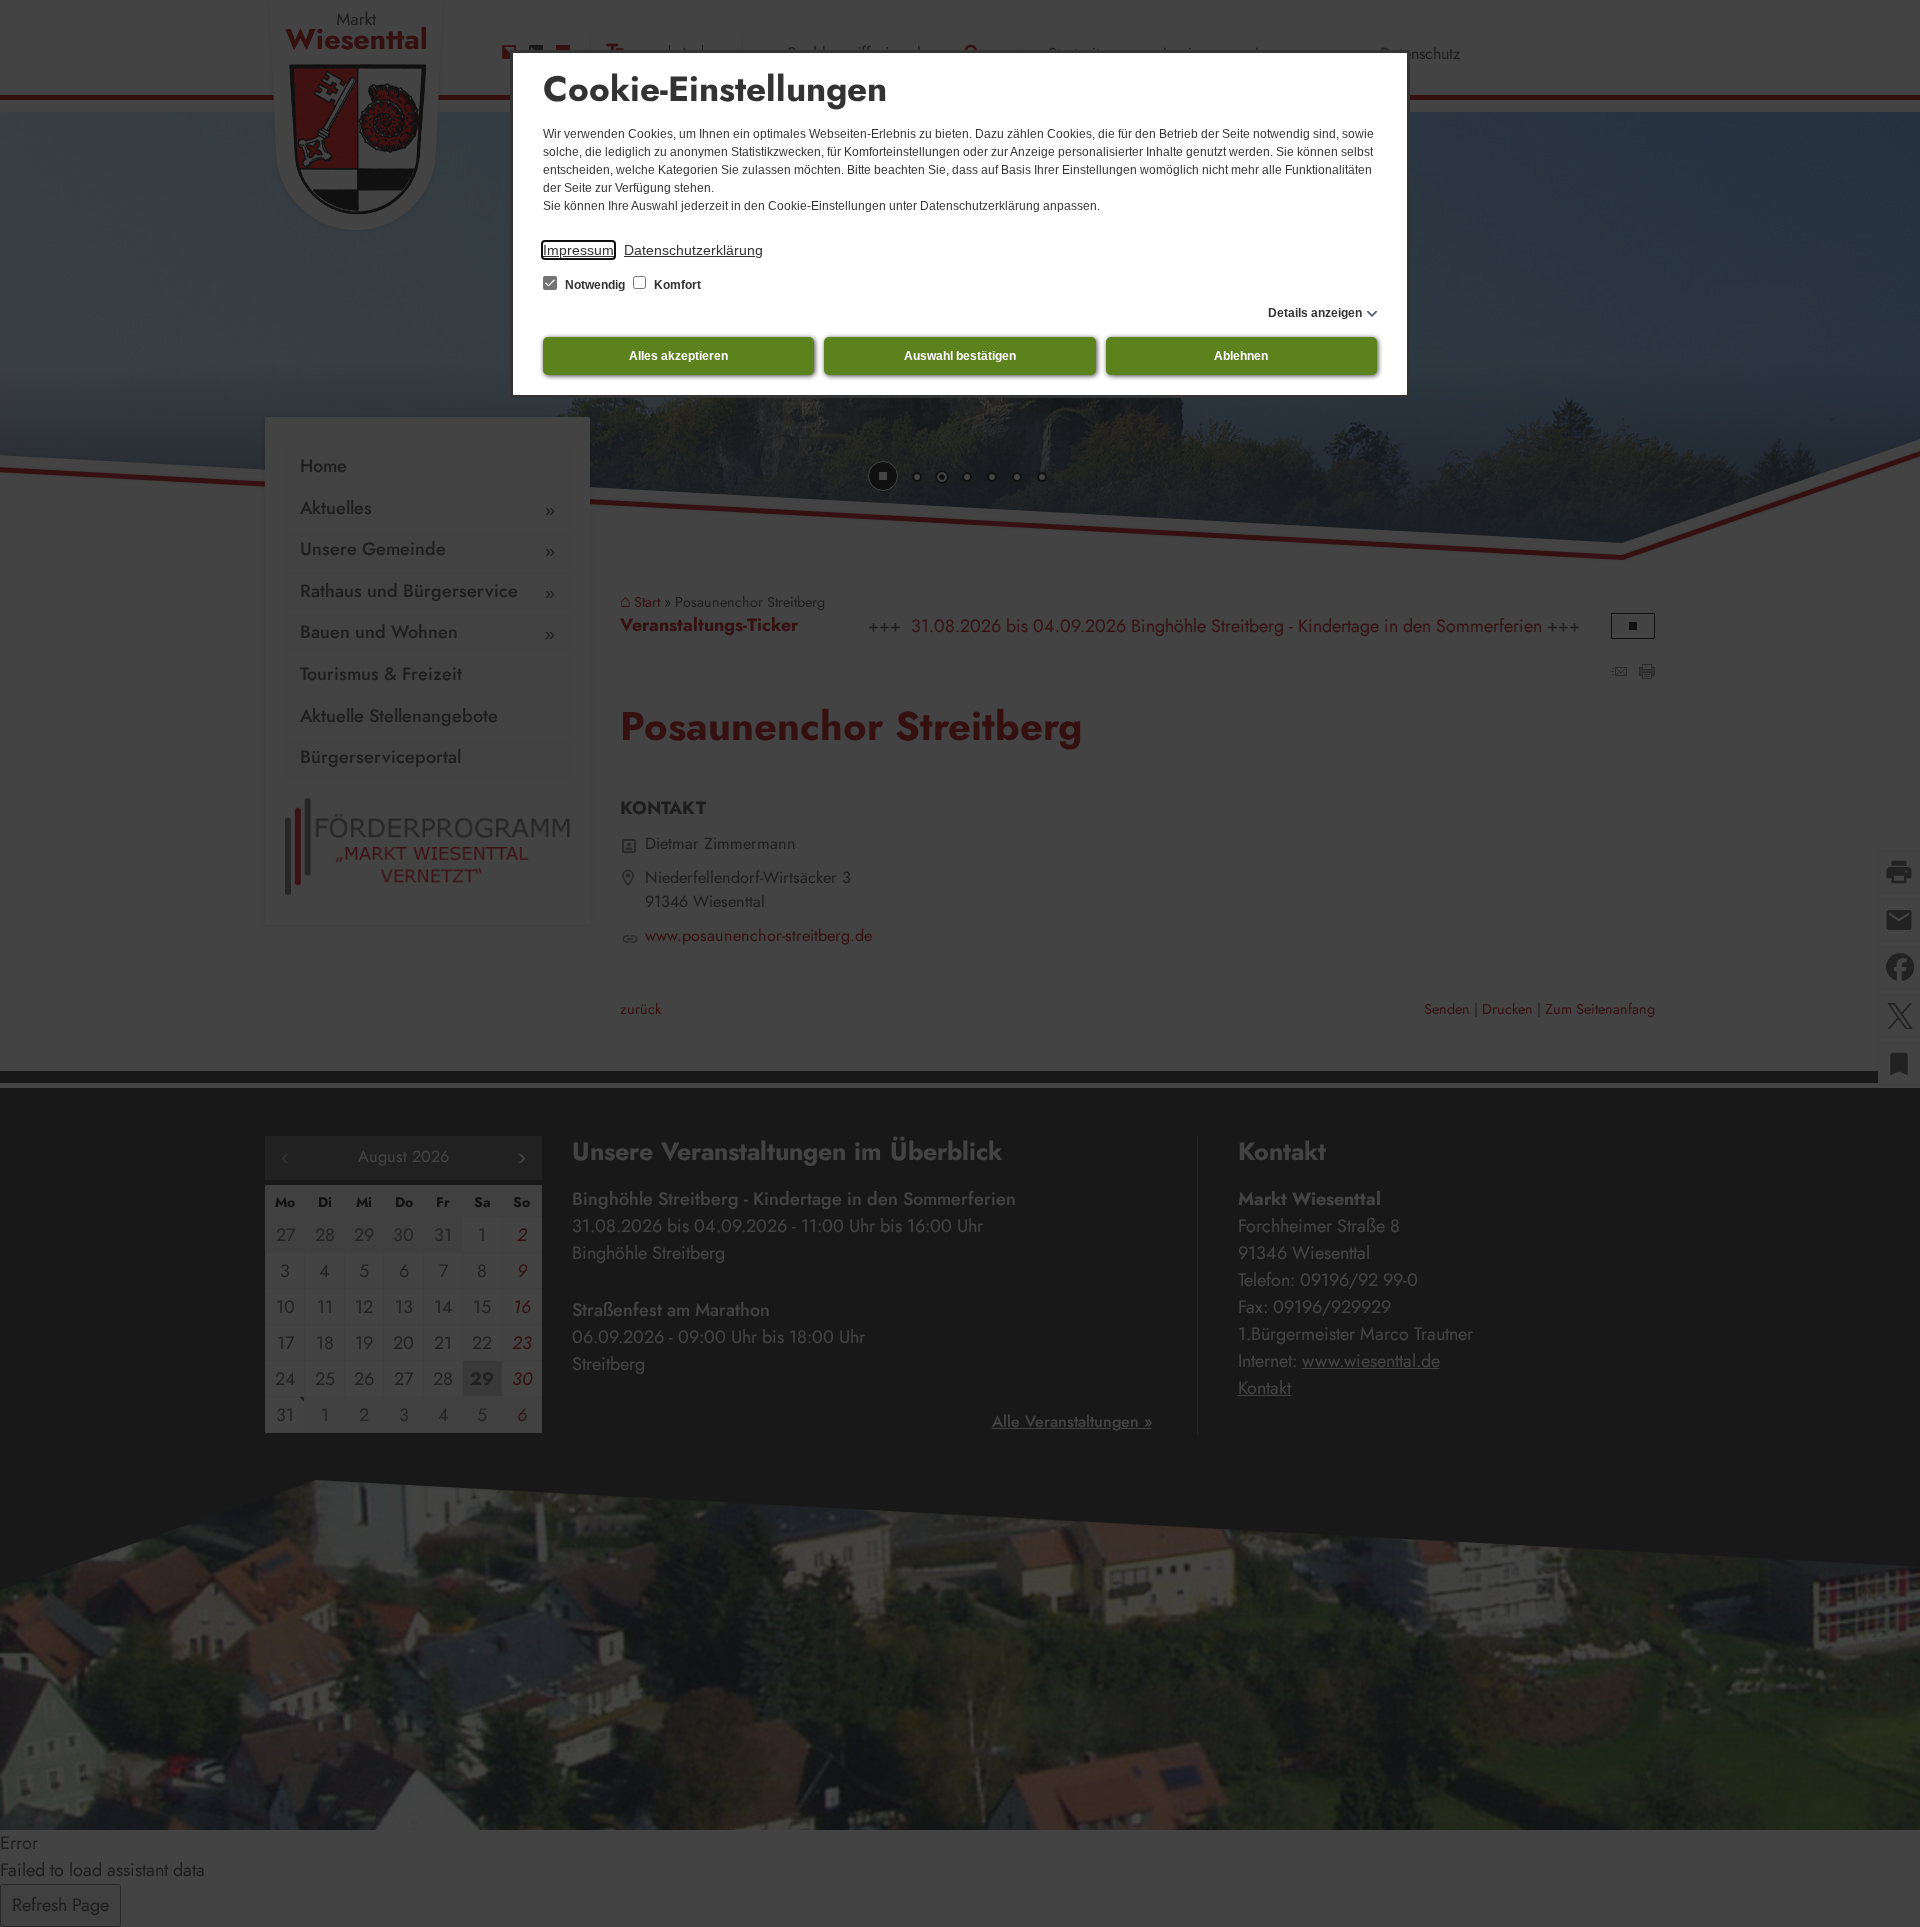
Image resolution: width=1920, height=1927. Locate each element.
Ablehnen (1241, 356)
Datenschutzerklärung (693, 250)
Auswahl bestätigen (960, 356)
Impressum (578, 250)
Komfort (676, 285)
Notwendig (595, 285)
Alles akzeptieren (678, 356)
